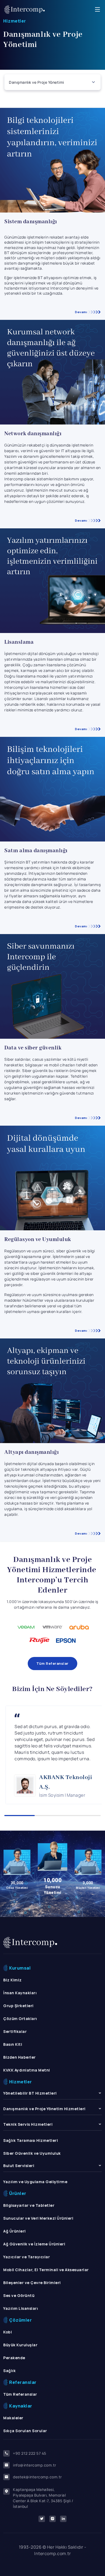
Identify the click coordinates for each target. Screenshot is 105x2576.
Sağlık (9, 2371)
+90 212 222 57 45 (30, 2453)
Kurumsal (20, 1968)
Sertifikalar (15, 2031)
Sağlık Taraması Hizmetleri (31, 2140)
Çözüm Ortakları (20, 2019)
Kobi (8, 2332)
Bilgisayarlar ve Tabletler (29, 2205)
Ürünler (18, 2193)
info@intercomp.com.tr (35, 2465)
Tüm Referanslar (52, 1663)
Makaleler (13, 2418)
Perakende (14, 2358)
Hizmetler (15, 21)
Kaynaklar (21, 2406)
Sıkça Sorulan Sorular (25, 2431)
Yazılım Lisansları (21, 2308)
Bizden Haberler (20, 2057)
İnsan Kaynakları (20, 1993)
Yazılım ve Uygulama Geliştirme (35, 2182)
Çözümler (20, 2320)
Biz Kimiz (13, 1980)
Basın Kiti (13, 2044)
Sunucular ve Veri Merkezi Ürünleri (38, 2218)
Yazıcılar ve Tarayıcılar (27, 2257)
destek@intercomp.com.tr (37, 2477)
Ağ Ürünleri (15, 2231)
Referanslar (23, 2382)
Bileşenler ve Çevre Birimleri (32, 2283)
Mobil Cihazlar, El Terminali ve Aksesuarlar (46, 2270)
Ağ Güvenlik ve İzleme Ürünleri (34, 2244)
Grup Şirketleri (18, 2006)
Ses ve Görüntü (19, 2295)
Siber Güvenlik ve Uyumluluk (32, 2153)
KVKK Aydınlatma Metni (27, 2070)
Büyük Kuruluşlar (20, 2345)
